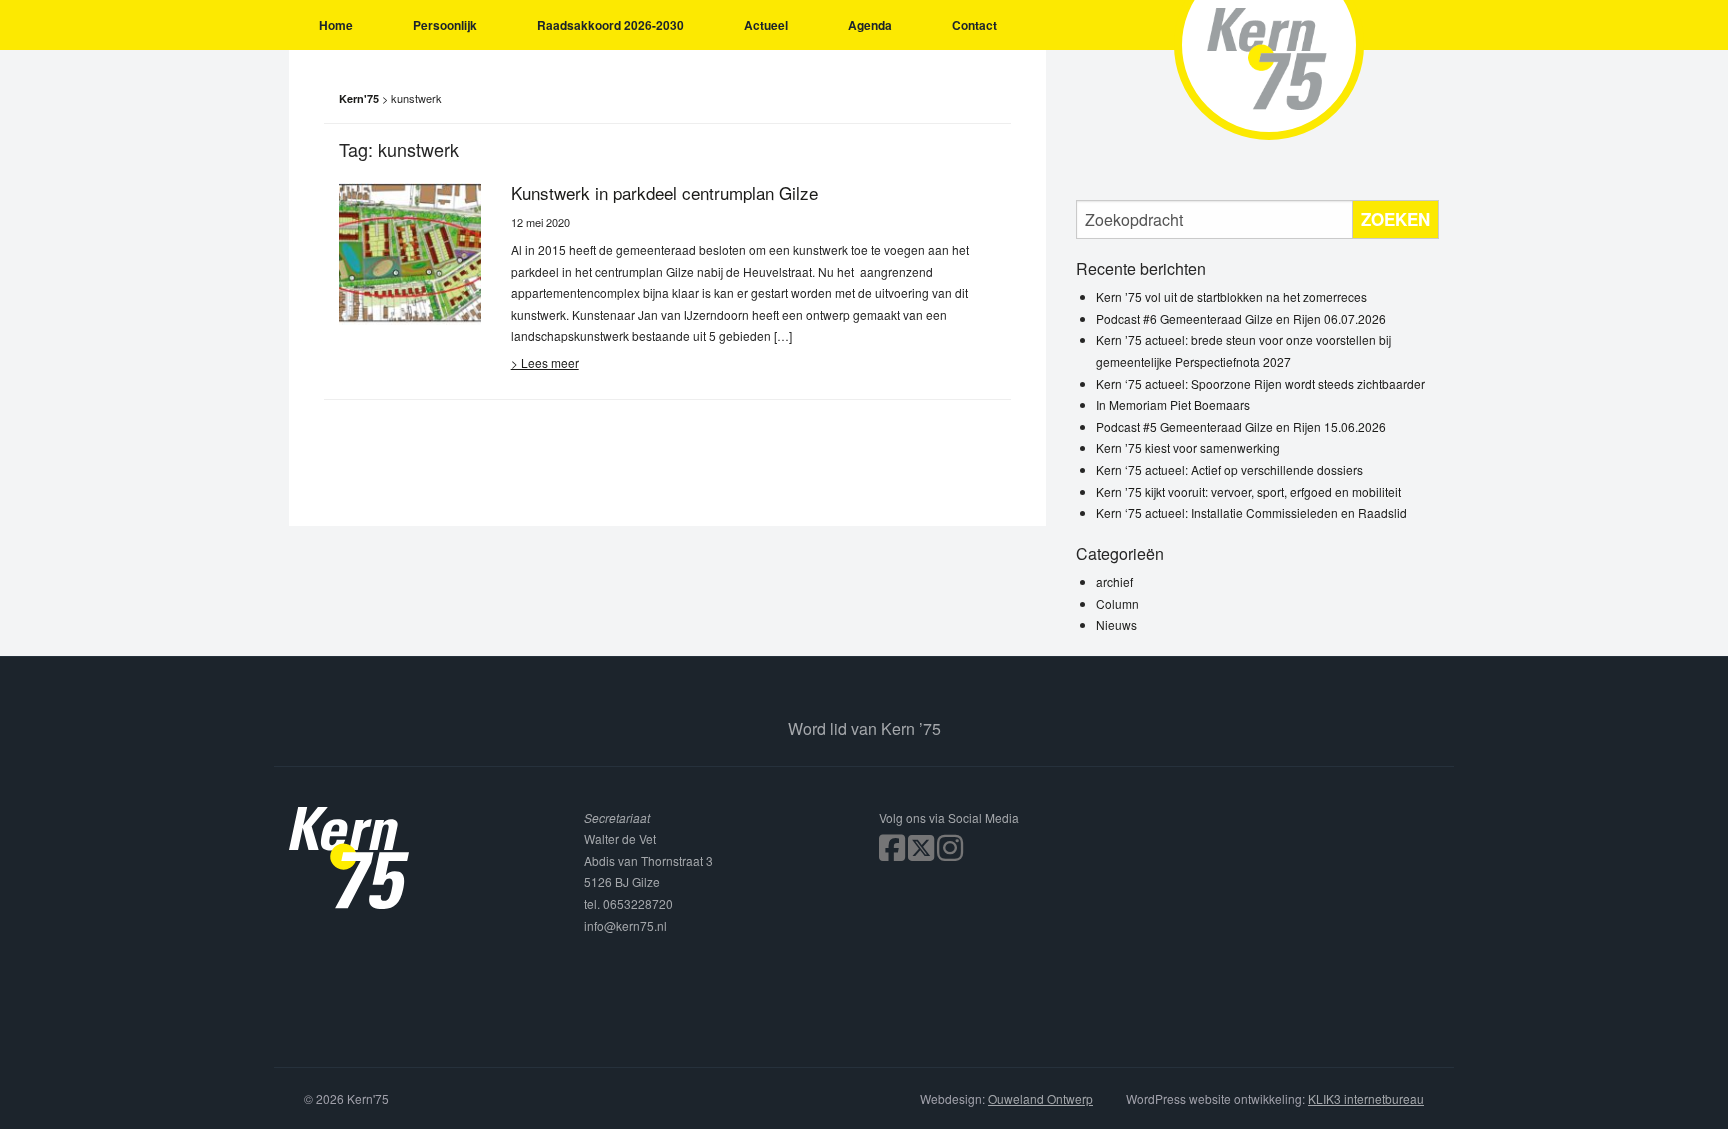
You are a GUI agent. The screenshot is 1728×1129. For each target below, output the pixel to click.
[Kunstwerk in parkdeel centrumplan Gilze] (410, 251)
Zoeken (1395, 219)
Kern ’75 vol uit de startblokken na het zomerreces (1231, 296)
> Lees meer (545, 362)
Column (1117, 603)
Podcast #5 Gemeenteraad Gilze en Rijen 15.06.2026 (1241, 426)
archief (1114, 581)
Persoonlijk (445, 25)
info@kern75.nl (625, 925)
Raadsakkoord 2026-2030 (610, 25)
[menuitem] (336, 25)
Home (336, 25)
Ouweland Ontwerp (1040, 1098)
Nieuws (1116, 624)
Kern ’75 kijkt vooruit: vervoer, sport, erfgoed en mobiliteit (1248, 491)
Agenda (870, 25)
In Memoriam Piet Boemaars (1173, 404)
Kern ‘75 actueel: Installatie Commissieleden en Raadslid (1251, 512)
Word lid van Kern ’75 (864, 728)
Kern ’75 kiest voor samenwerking (1188, 447)
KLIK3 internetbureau (1366, 1098)
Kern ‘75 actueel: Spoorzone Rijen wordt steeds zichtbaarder (1260, 383)
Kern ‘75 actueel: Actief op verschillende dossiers (1229, 469)
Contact (974, 25)
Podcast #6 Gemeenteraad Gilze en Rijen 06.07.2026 (1241, 318)
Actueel (766, 25)
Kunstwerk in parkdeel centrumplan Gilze (664, 192)
